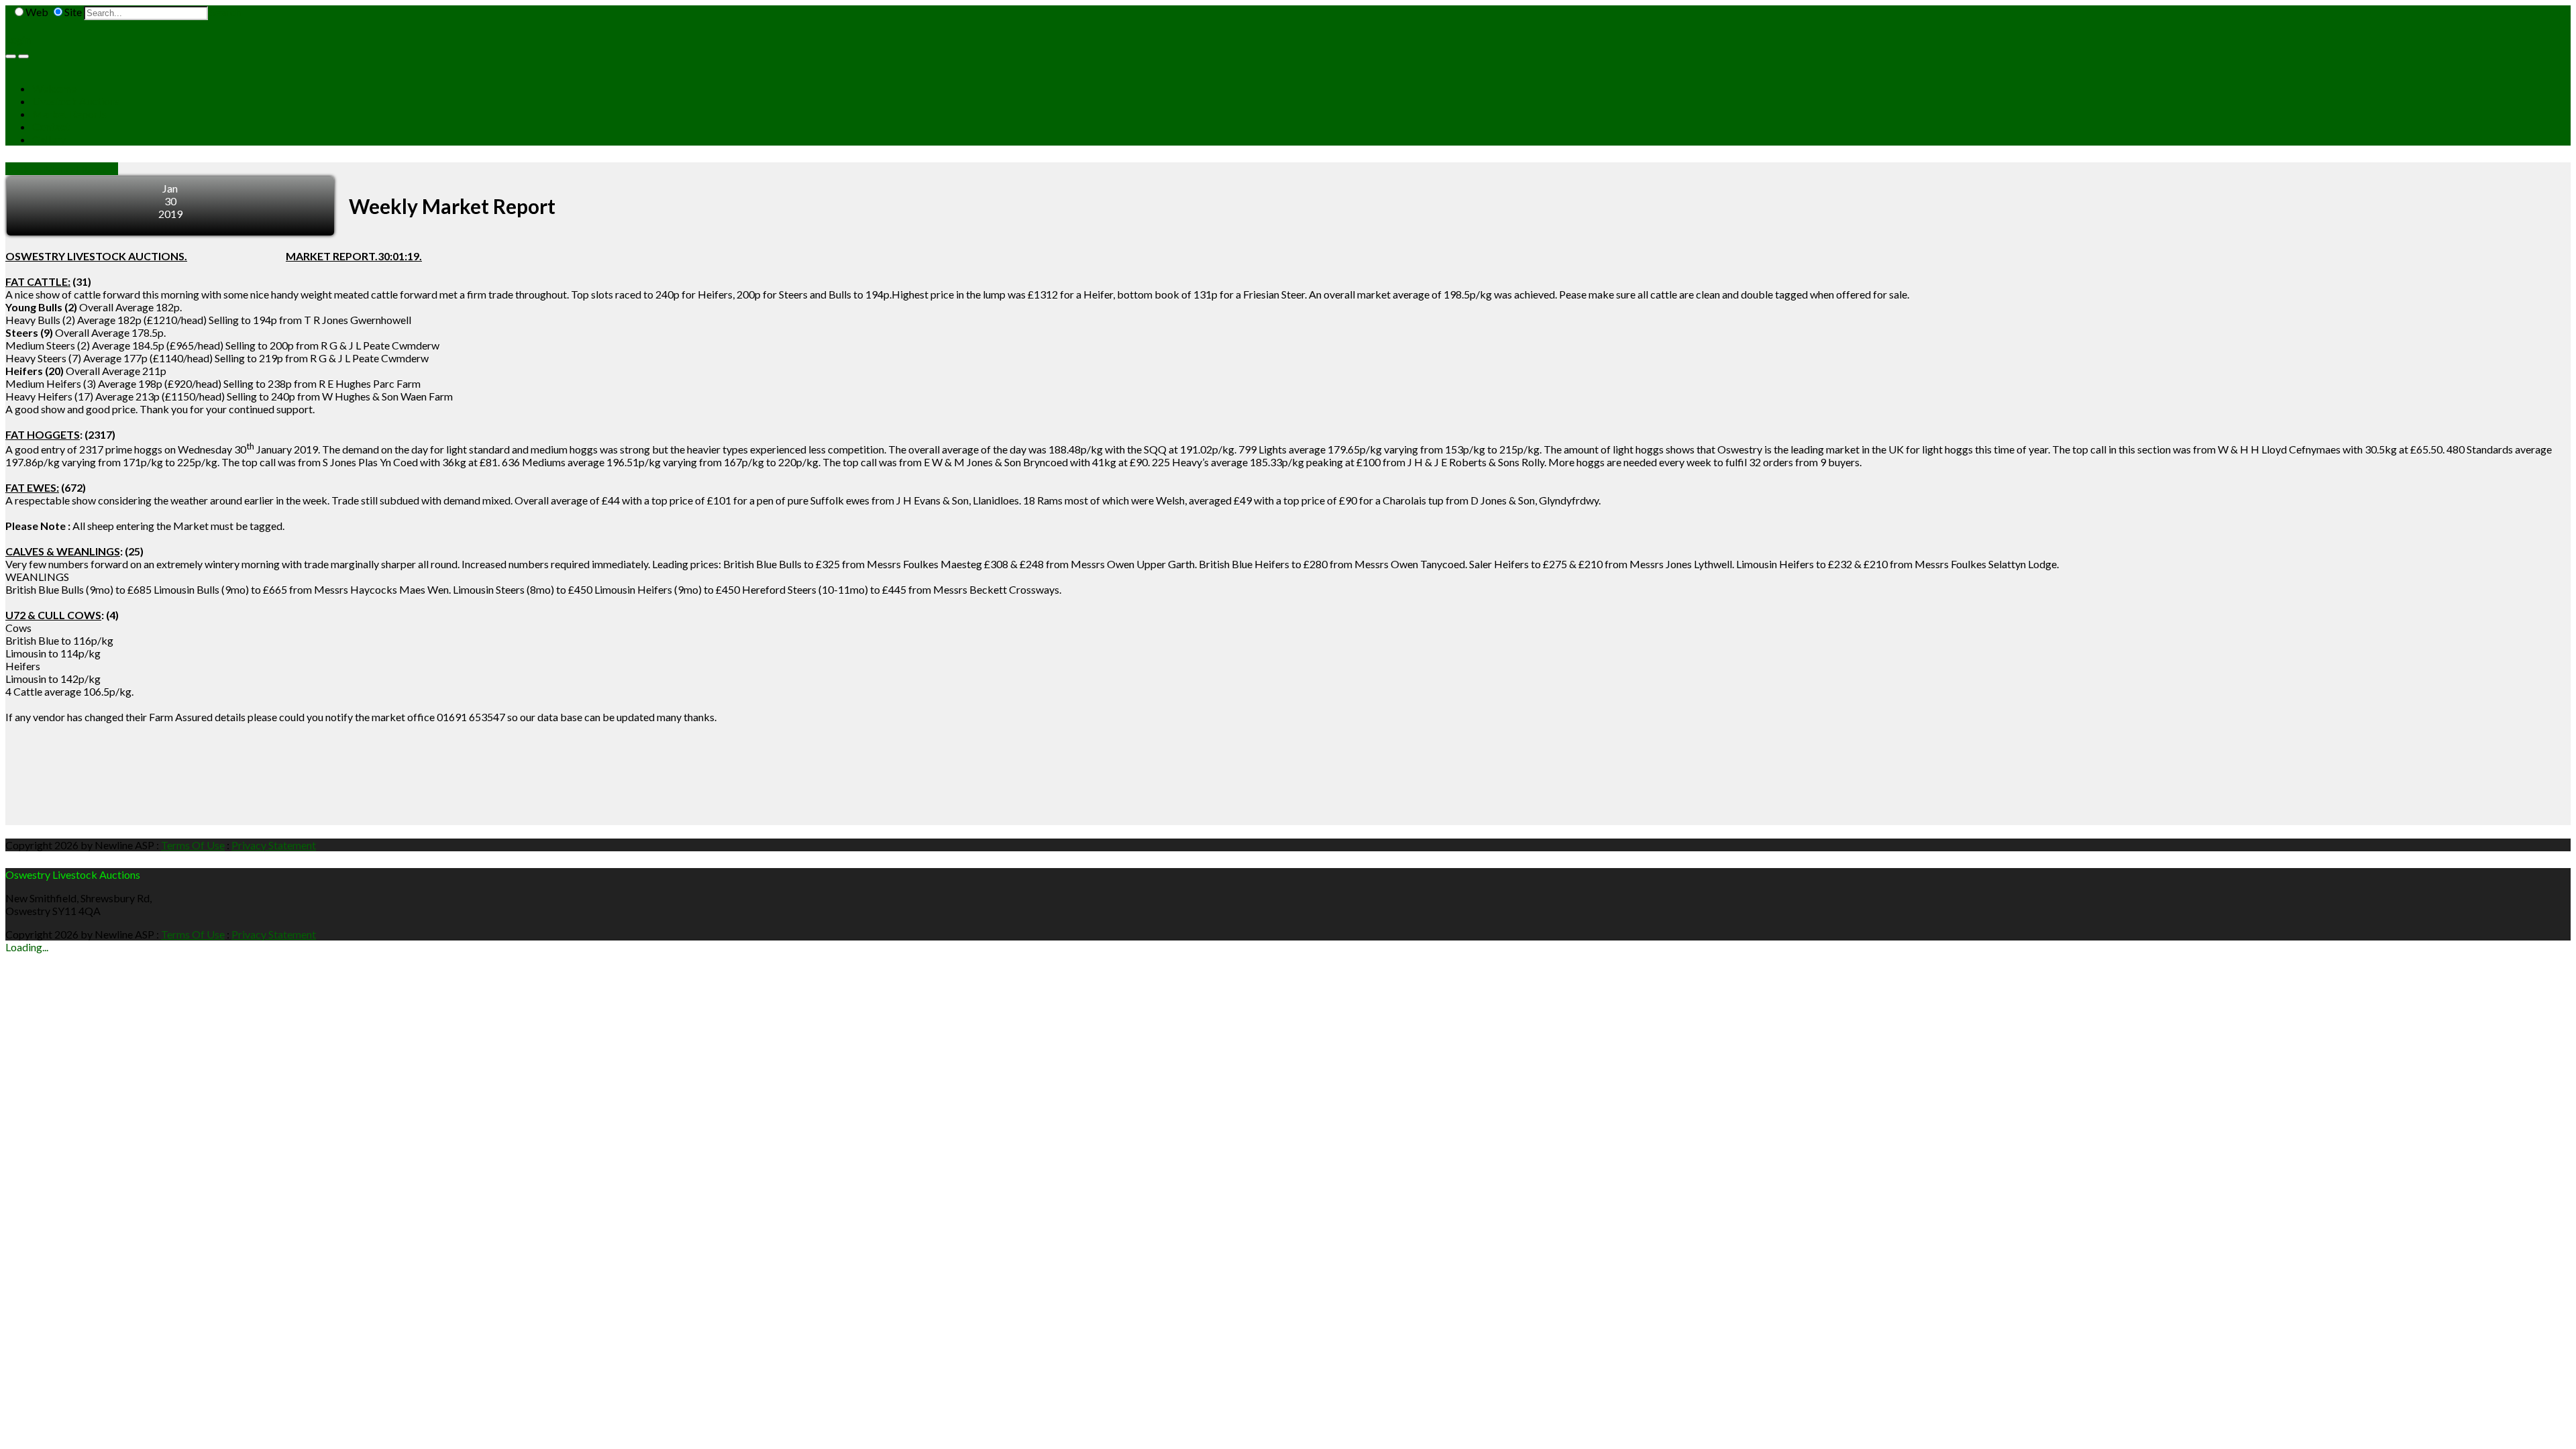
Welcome (54, 88)
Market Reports (69, 114)
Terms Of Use (193, 845)
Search (225, 12)
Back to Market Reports (62, 169)
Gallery (49, 139)
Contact (51, 126)
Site (73, 12)
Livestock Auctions (76, 101)
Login (18, 39)
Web (37, 12)
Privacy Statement (274, 845)
